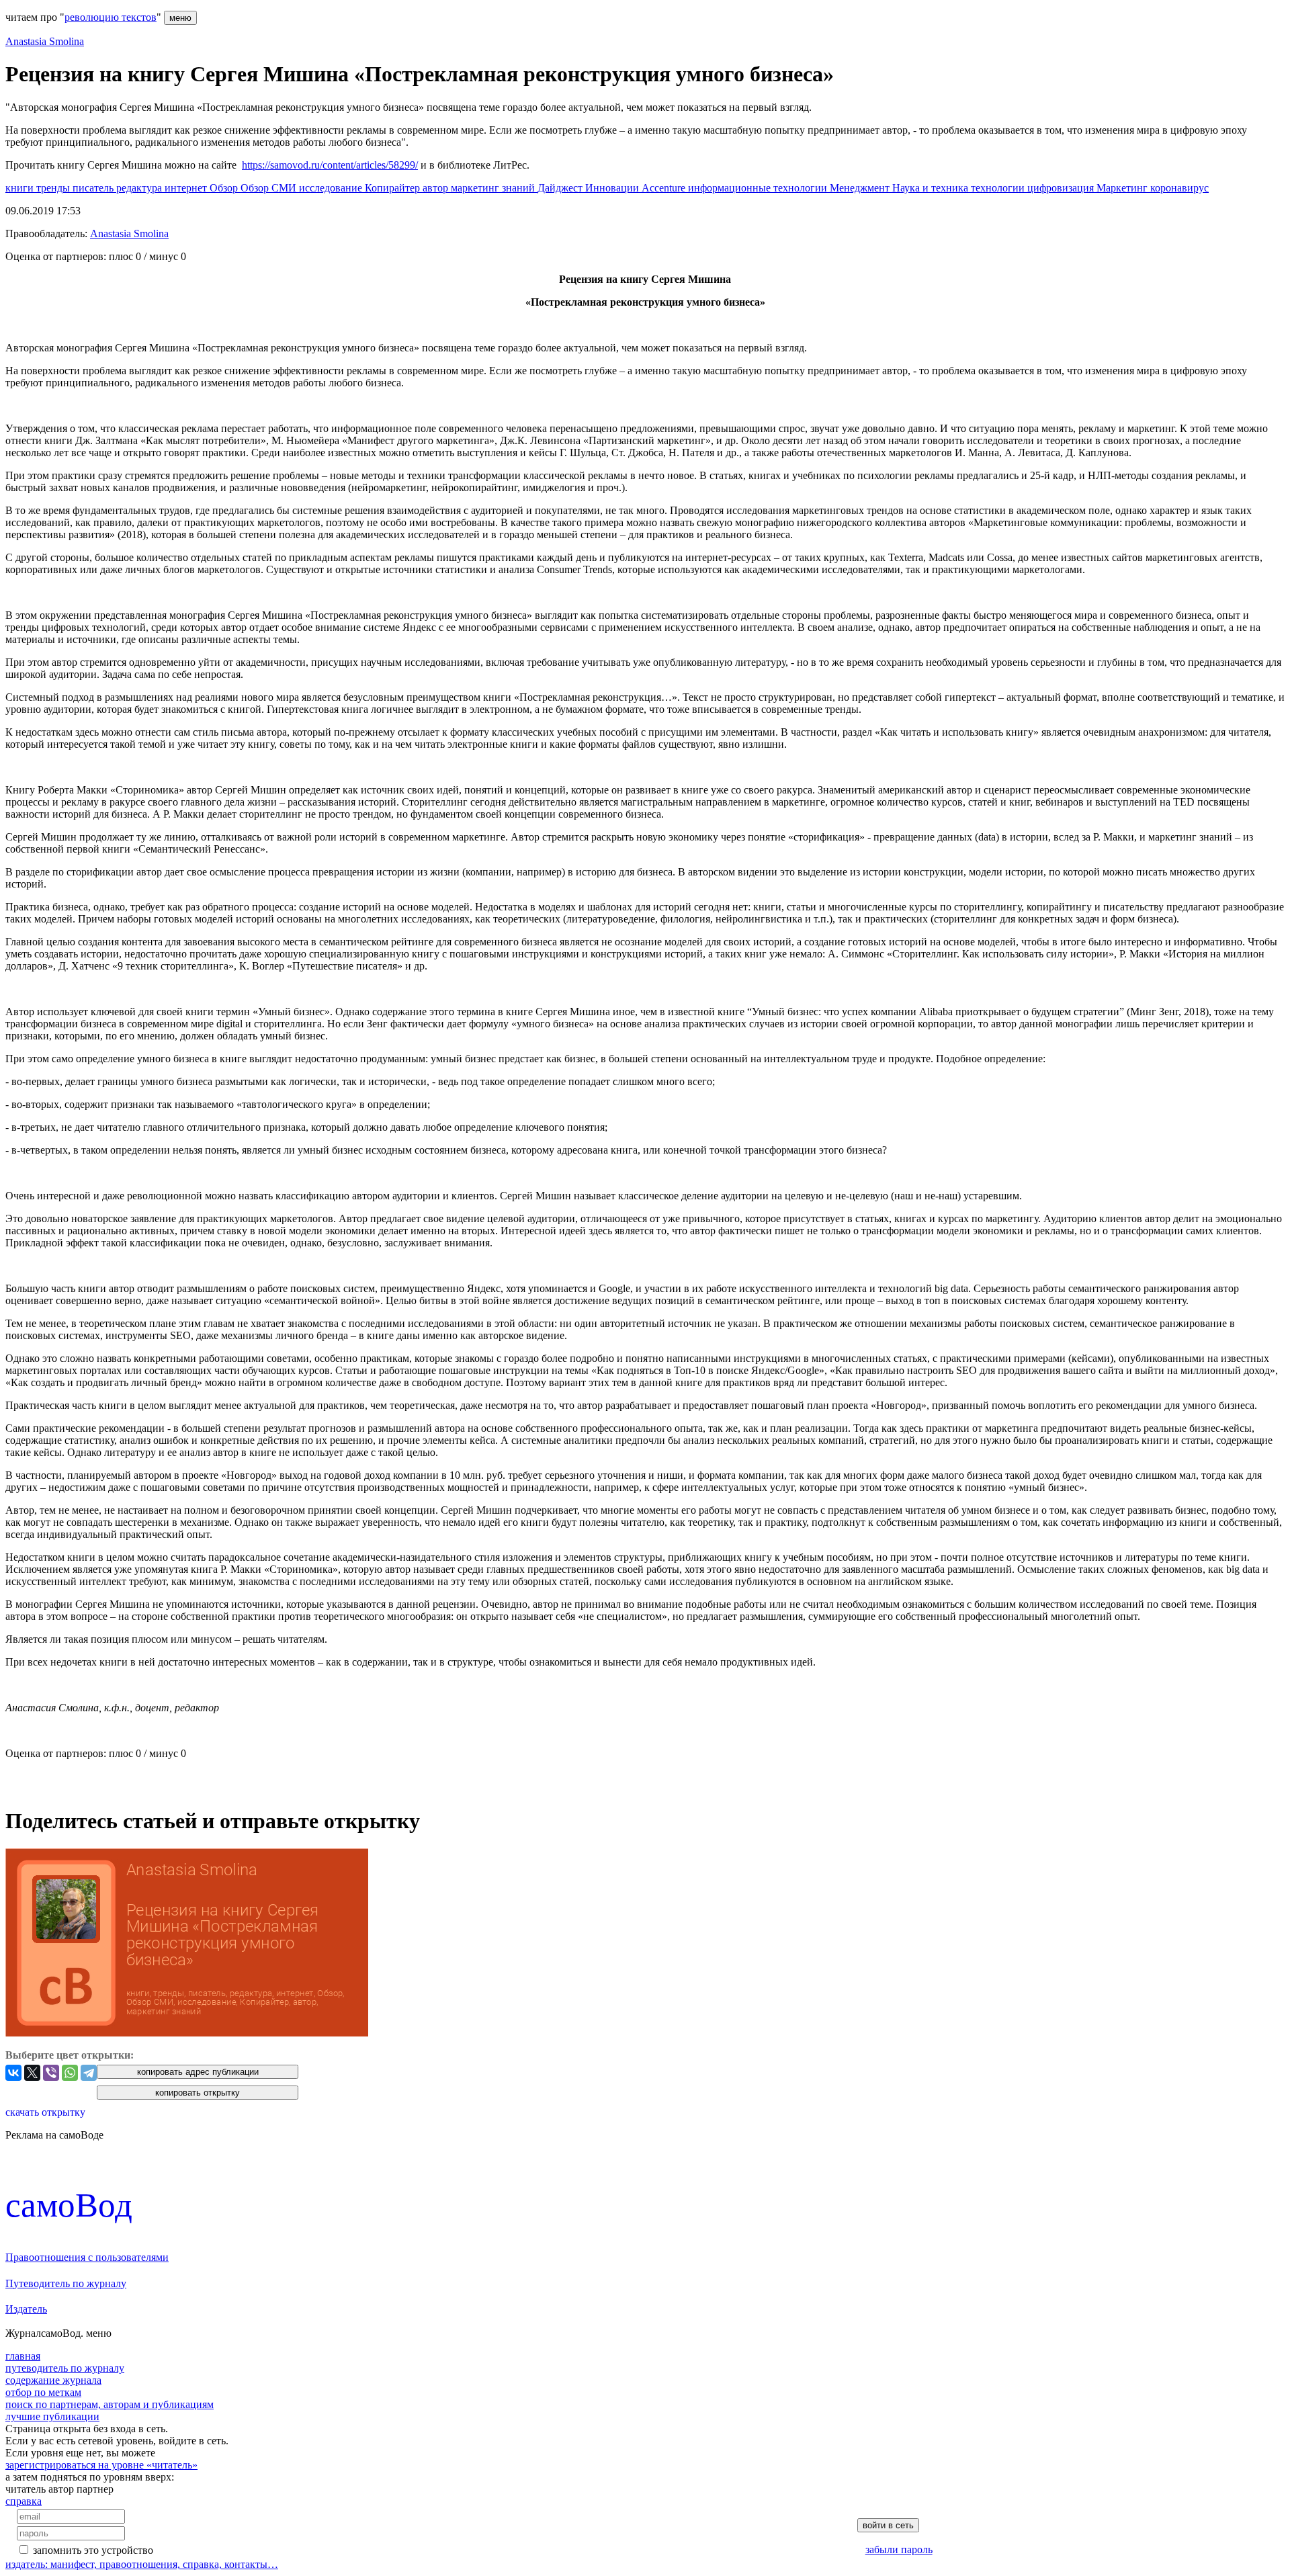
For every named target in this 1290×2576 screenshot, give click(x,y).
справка (24, 2501)
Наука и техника (932, 188)
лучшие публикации (52, 2416)
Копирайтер (394, 188)
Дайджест (561, 188)
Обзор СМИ (270, 188)
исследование (332, 188)
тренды (54, 188)
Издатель (26, 2309)
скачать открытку (45, 2112)
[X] (32, 2073)
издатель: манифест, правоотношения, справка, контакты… (142, 2564)
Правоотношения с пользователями (87, 2257)
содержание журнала (53, 2380)
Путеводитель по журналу (66, 2283)
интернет (187, 188)
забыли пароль (899, 2549)
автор (437, 188)
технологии (999, 188)
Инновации (613, 188)
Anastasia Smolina (45, 41)
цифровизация (1062, 188)
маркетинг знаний (494, 188)
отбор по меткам (43, 2392)
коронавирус (1179, 188)
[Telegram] (89, 2073)
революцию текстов (111, 17)
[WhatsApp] (70, 2073)
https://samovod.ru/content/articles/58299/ (330, 165)
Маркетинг (1123, 188)
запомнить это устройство (93, 2550)
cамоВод (69, 2205)
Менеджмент (861, 188)
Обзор (225, 188)
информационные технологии (759, 188)
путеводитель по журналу (65, 2368)
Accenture (665, 188)
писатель (94, 188)
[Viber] (51, 2073)
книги (21, 188)
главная (23, 2356)
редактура (140, 188)
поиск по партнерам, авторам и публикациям (110, 2404)
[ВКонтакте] (13, 2073)
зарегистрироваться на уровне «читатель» (101, 2465)
